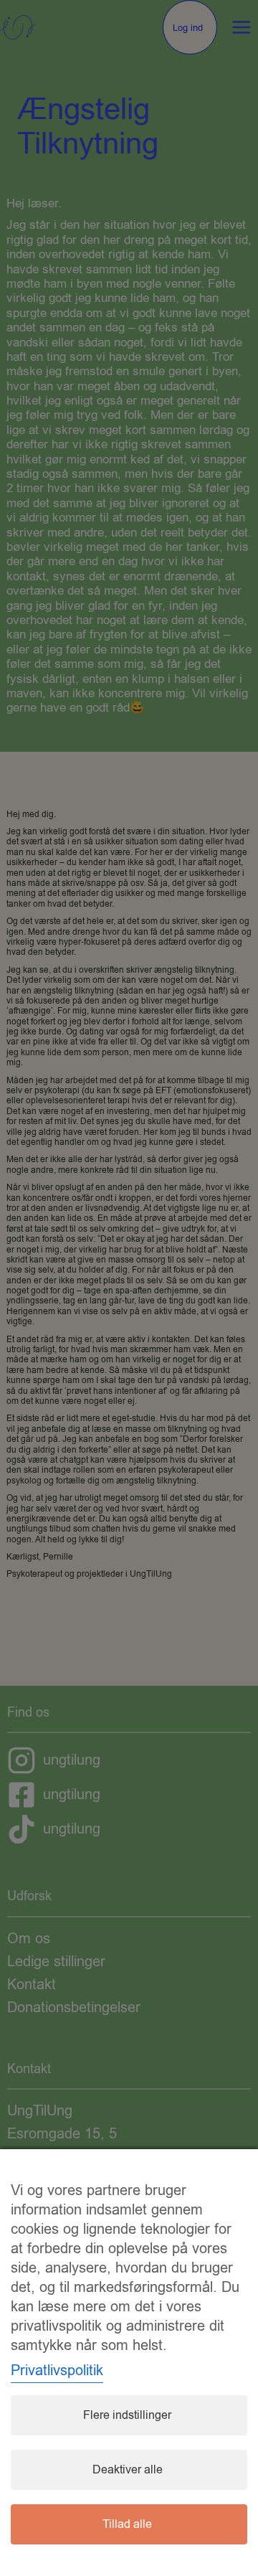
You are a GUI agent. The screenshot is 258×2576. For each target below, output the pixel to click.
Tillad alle (127, 2524)
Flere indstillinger (127, 2415)
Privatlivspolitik (57, 2370)
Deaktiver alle (128, 2470)
